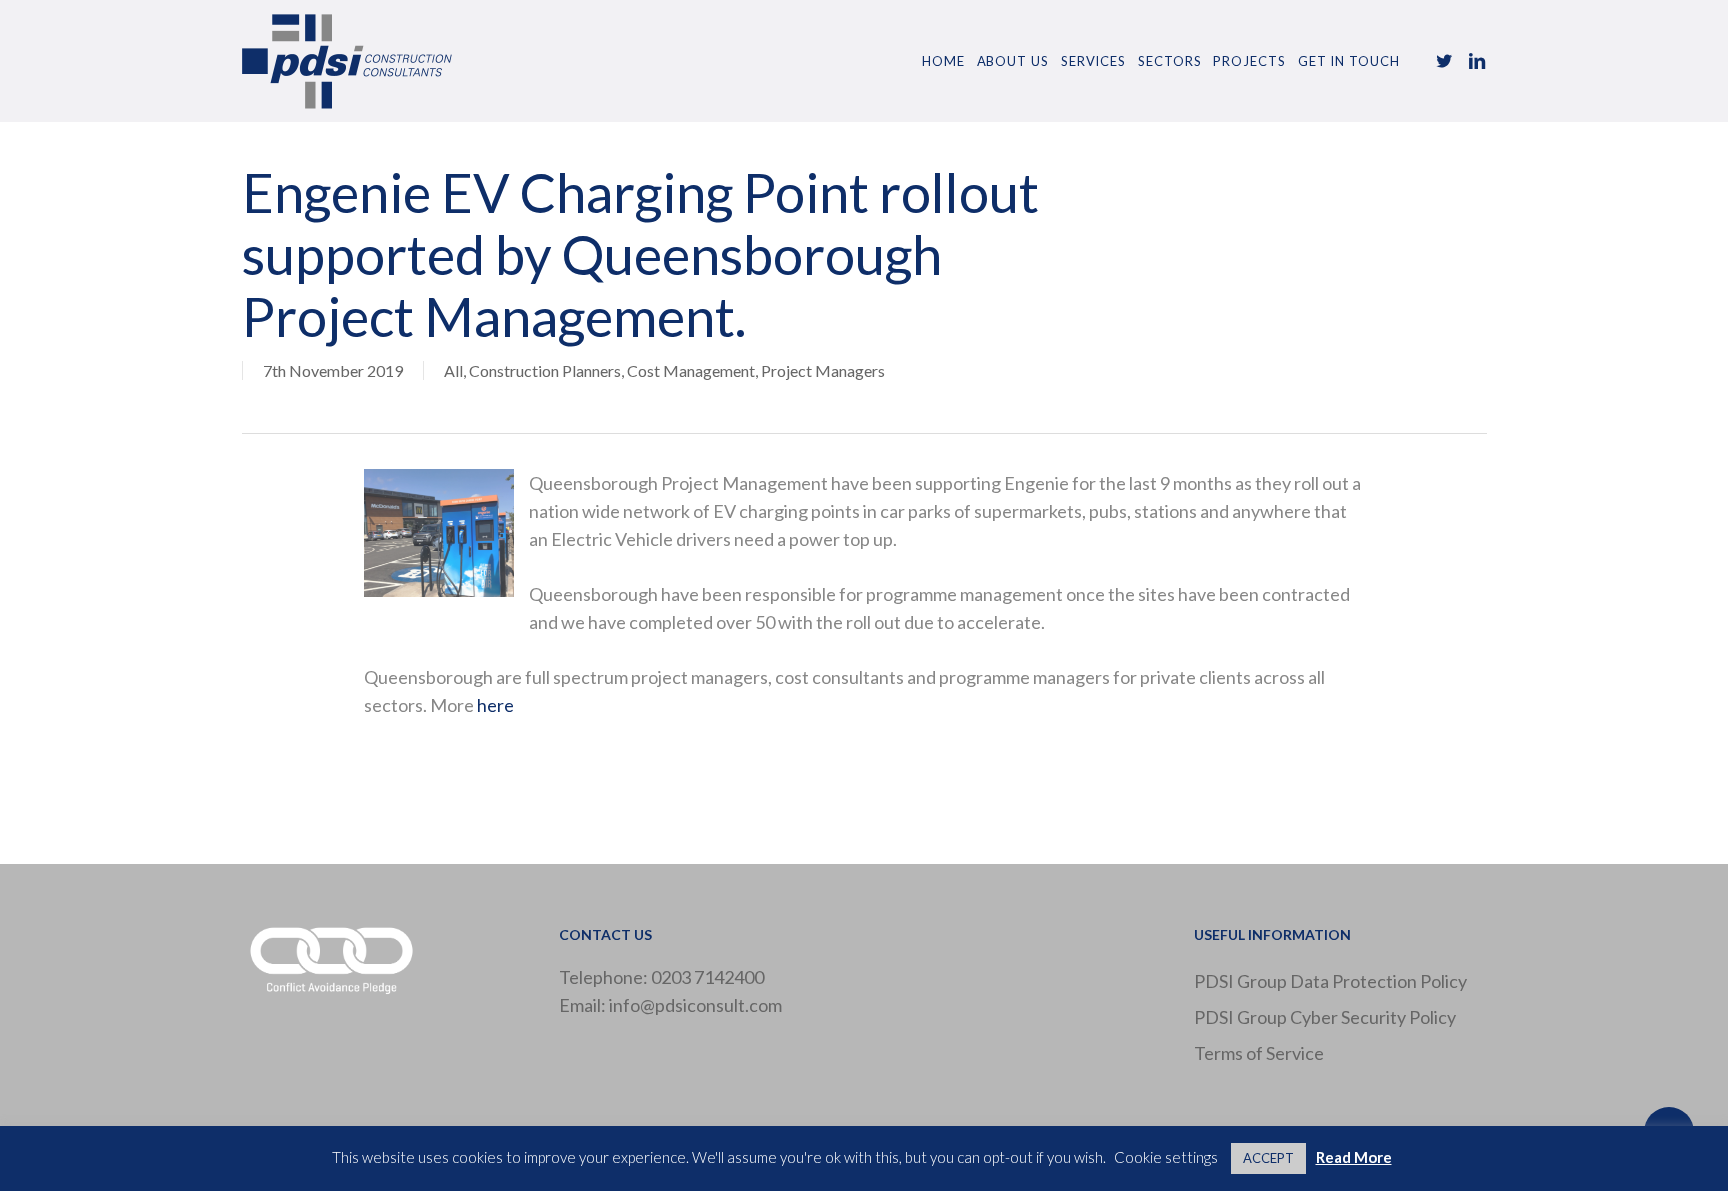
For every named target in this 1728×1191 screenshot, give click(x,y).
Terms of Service (1259, 1053)
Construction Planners (545, 370)
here (495, 705)
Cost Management (691, 370)
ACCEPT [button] (1268, 1158)
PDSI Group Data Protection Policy (1330, 981)
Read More (1354, 1157)
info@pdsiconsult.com (695, 1005)
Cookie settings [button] (1166, 1157)
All (453, 370)
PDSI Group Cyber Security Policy (1325, 1017)
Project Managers (823, 370)
